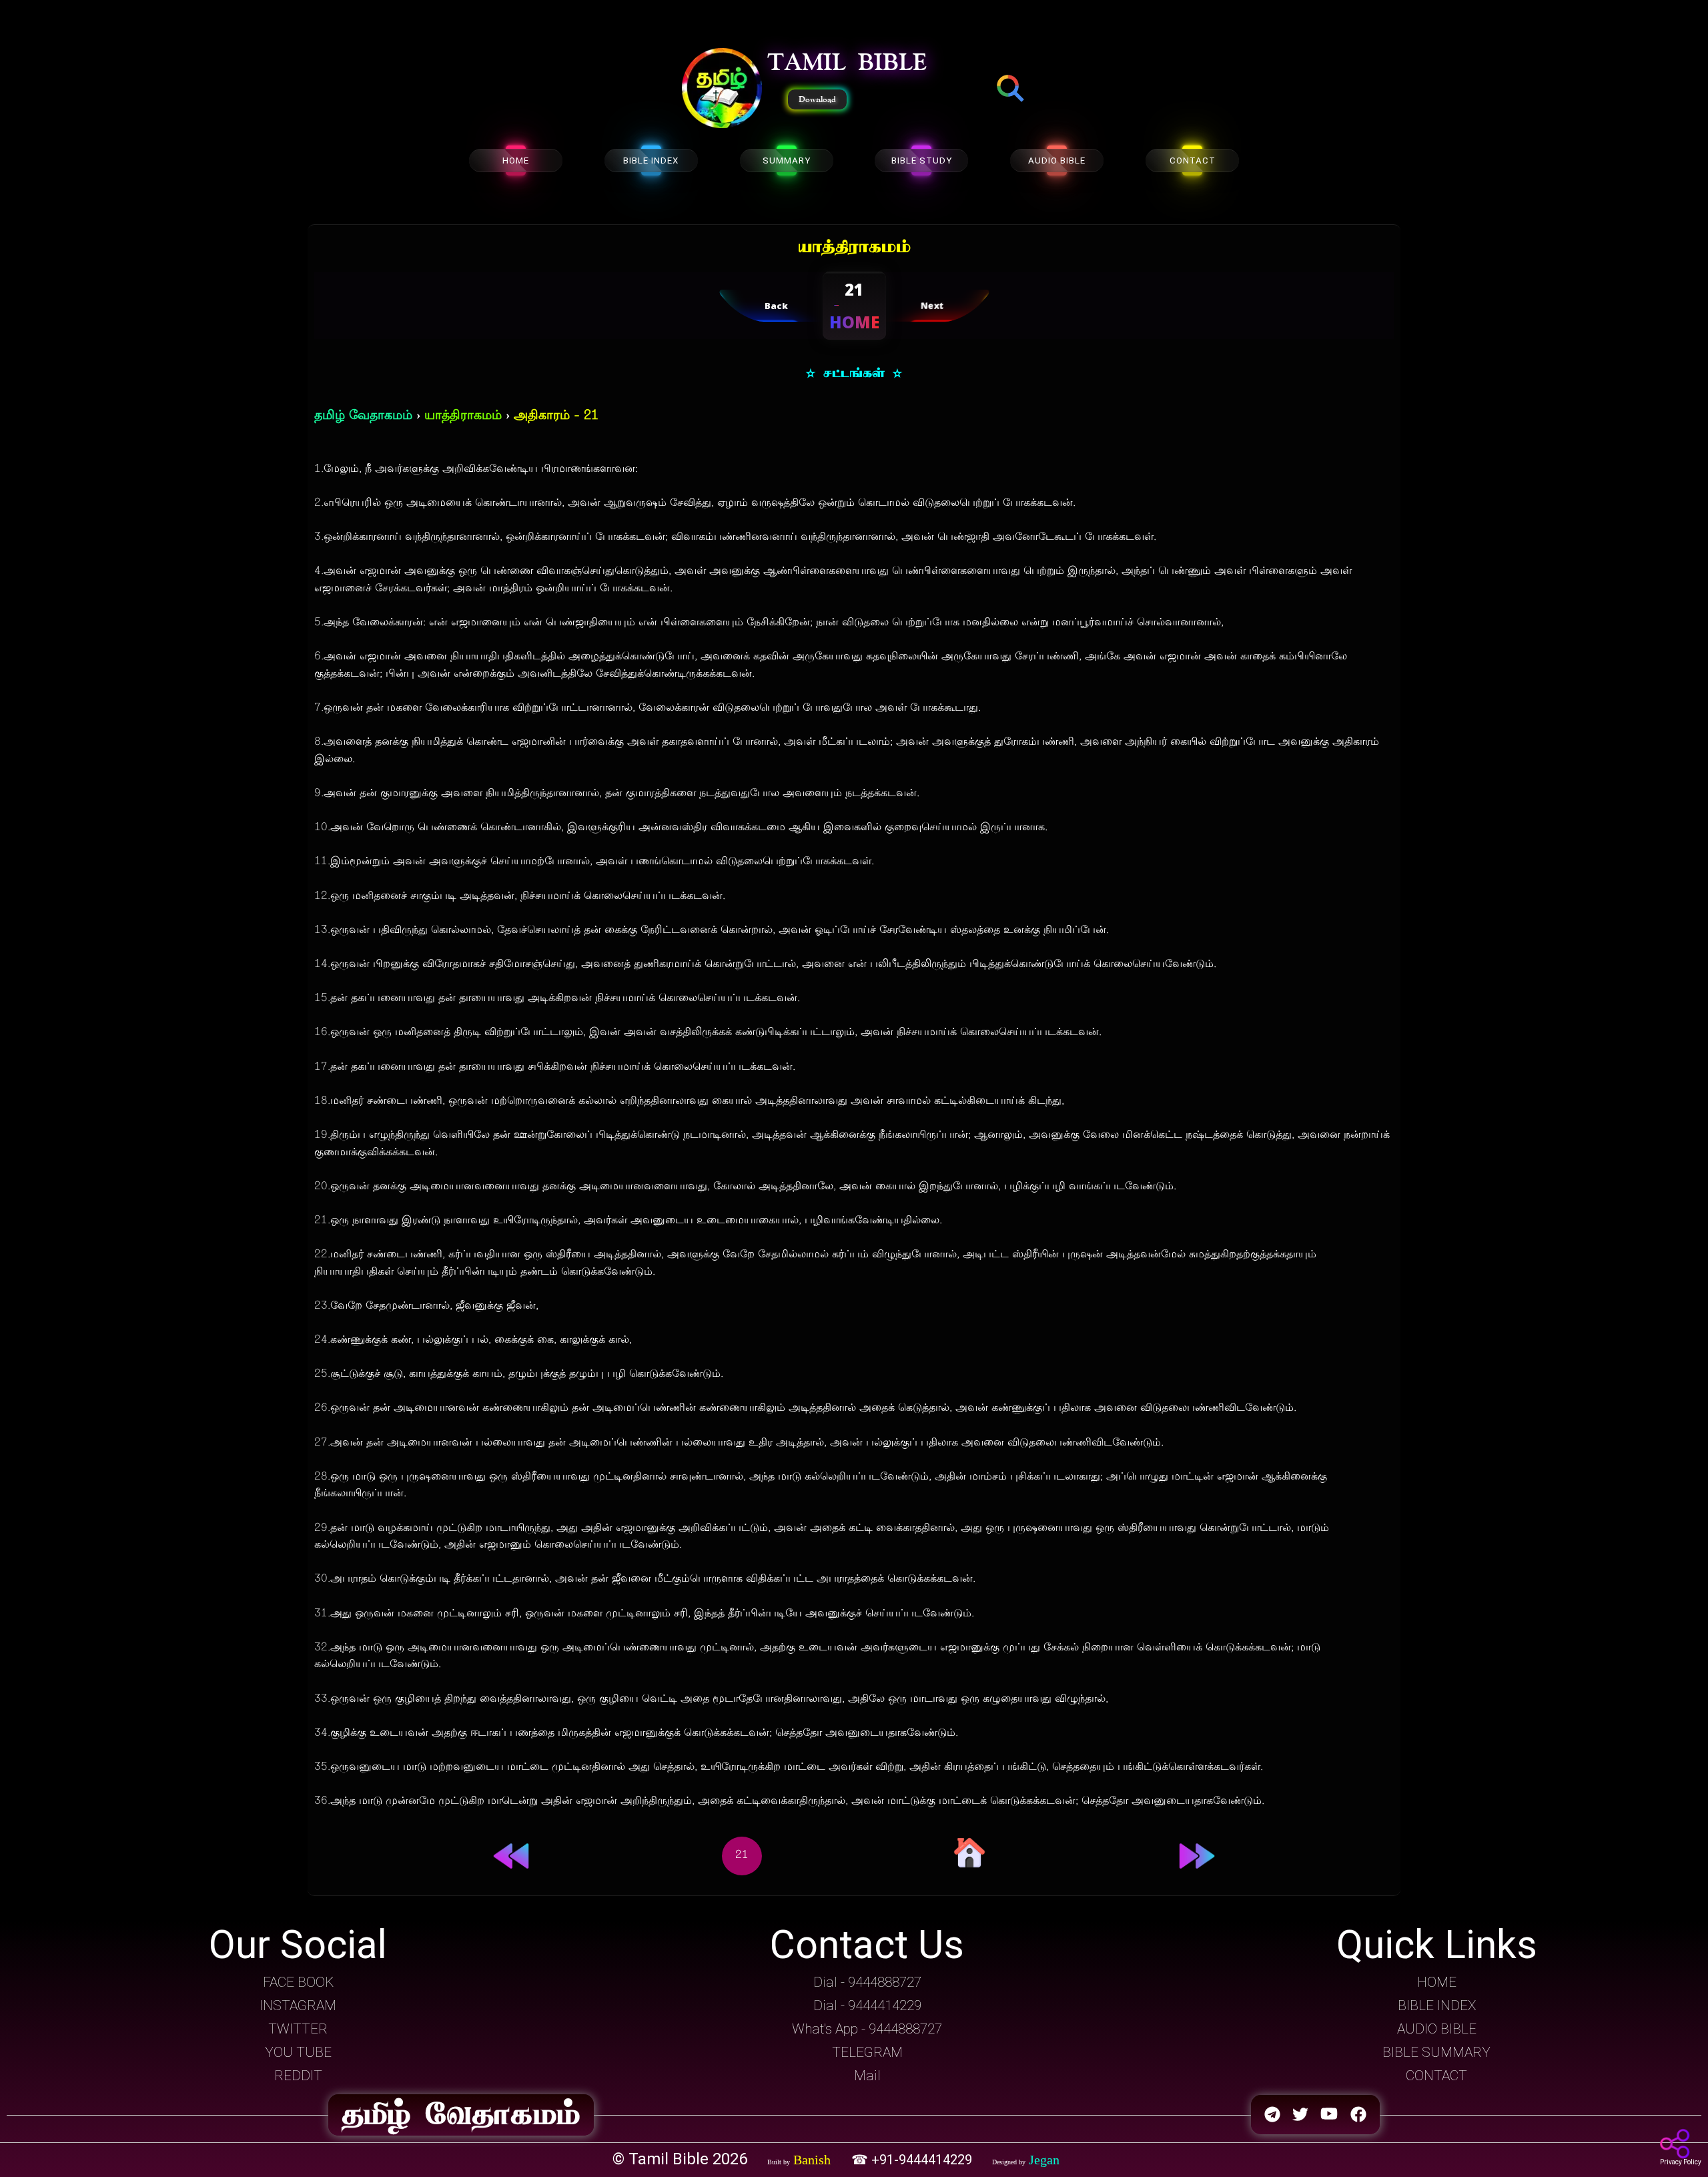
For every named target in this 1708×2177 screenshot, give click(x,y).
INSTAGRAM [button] (298, 2005)
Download (817, 99)
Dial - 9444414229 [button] (867, 2005)
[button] (722, 89)
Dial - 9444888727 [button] (867, 1982)
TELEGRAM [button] (867, 2052)
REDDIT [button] (298, 2076)
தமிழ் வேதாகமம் (363, 416)
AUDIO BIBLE (1057, 161)
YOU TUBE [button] (298, 2052)
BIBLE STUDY (922, 161)
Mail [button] (867, 2076)
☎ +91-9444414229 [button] (913, 2160)
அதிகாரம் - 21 (556, 416)
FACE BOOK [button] (298, 1982)
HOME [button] (1437, 1982)
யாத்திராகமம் (463, 416)
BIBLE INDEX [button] (1437, 2005)
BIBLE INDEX (651, 161)
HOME (516, 161)
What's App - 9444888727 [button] (867, 2029)
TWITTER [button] (298, 2029)
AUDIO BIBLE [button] (1437, 2029)
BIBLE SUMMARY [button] (1436, 2052)
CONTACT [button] (1436, 2076)
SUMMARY (787, 161)
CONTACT (1193, 161)
